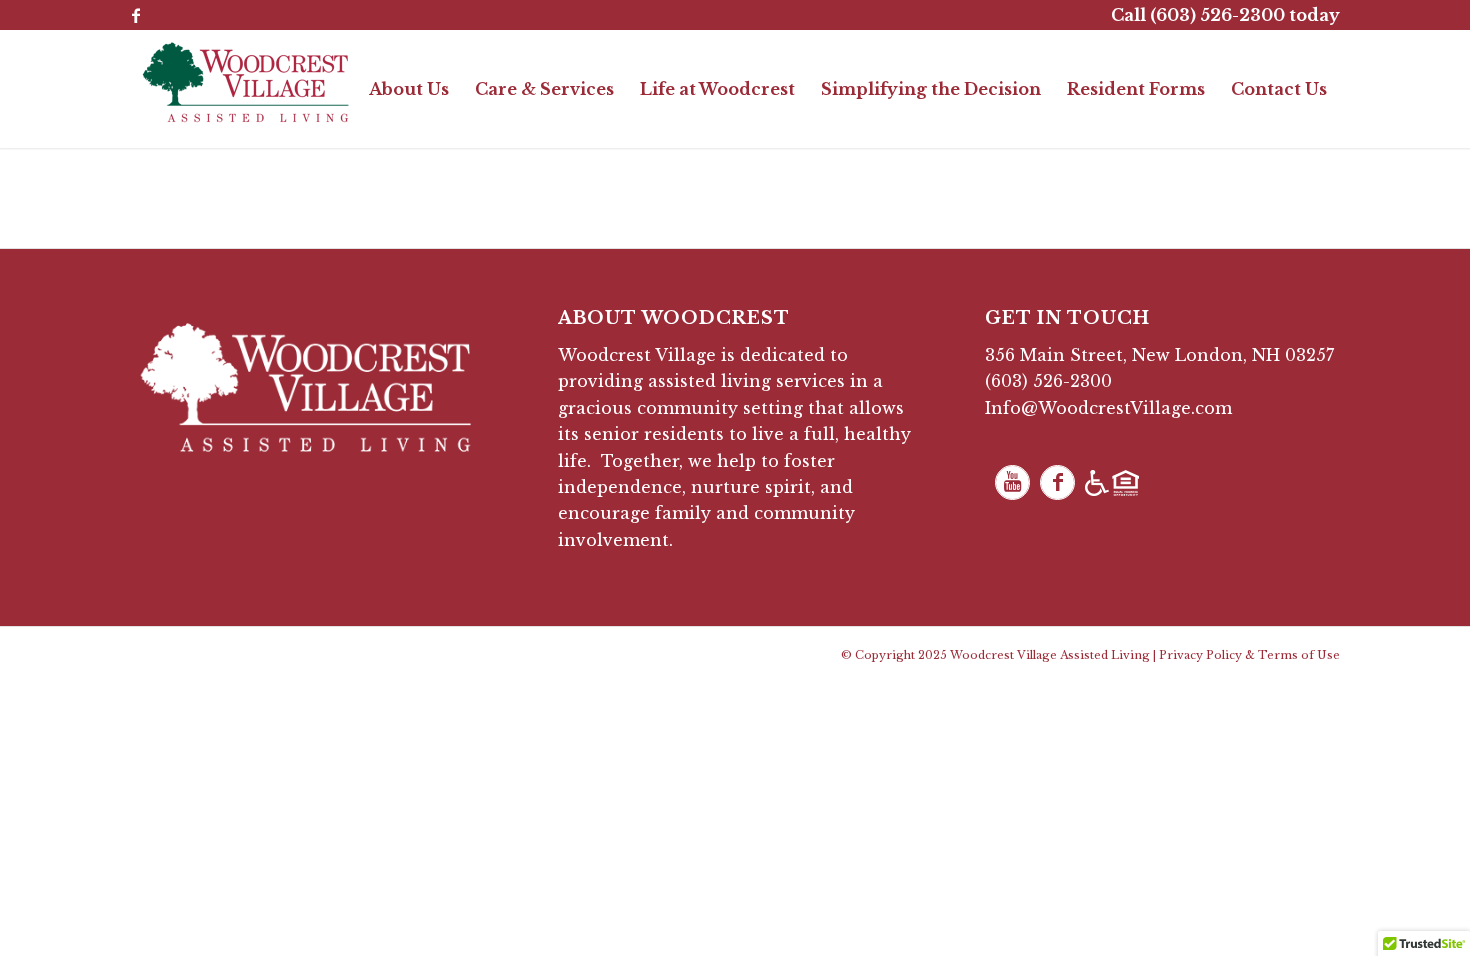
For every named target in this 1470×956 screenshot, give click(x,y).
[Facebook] (1057, 482)
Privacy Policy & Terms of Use (1249, 655)
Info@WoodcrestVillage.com (1108, 408)
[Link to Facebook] (136, 15)
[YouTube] (1012, 482)
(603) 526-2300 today (1245, 15)
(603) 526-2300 (1048, 381)
